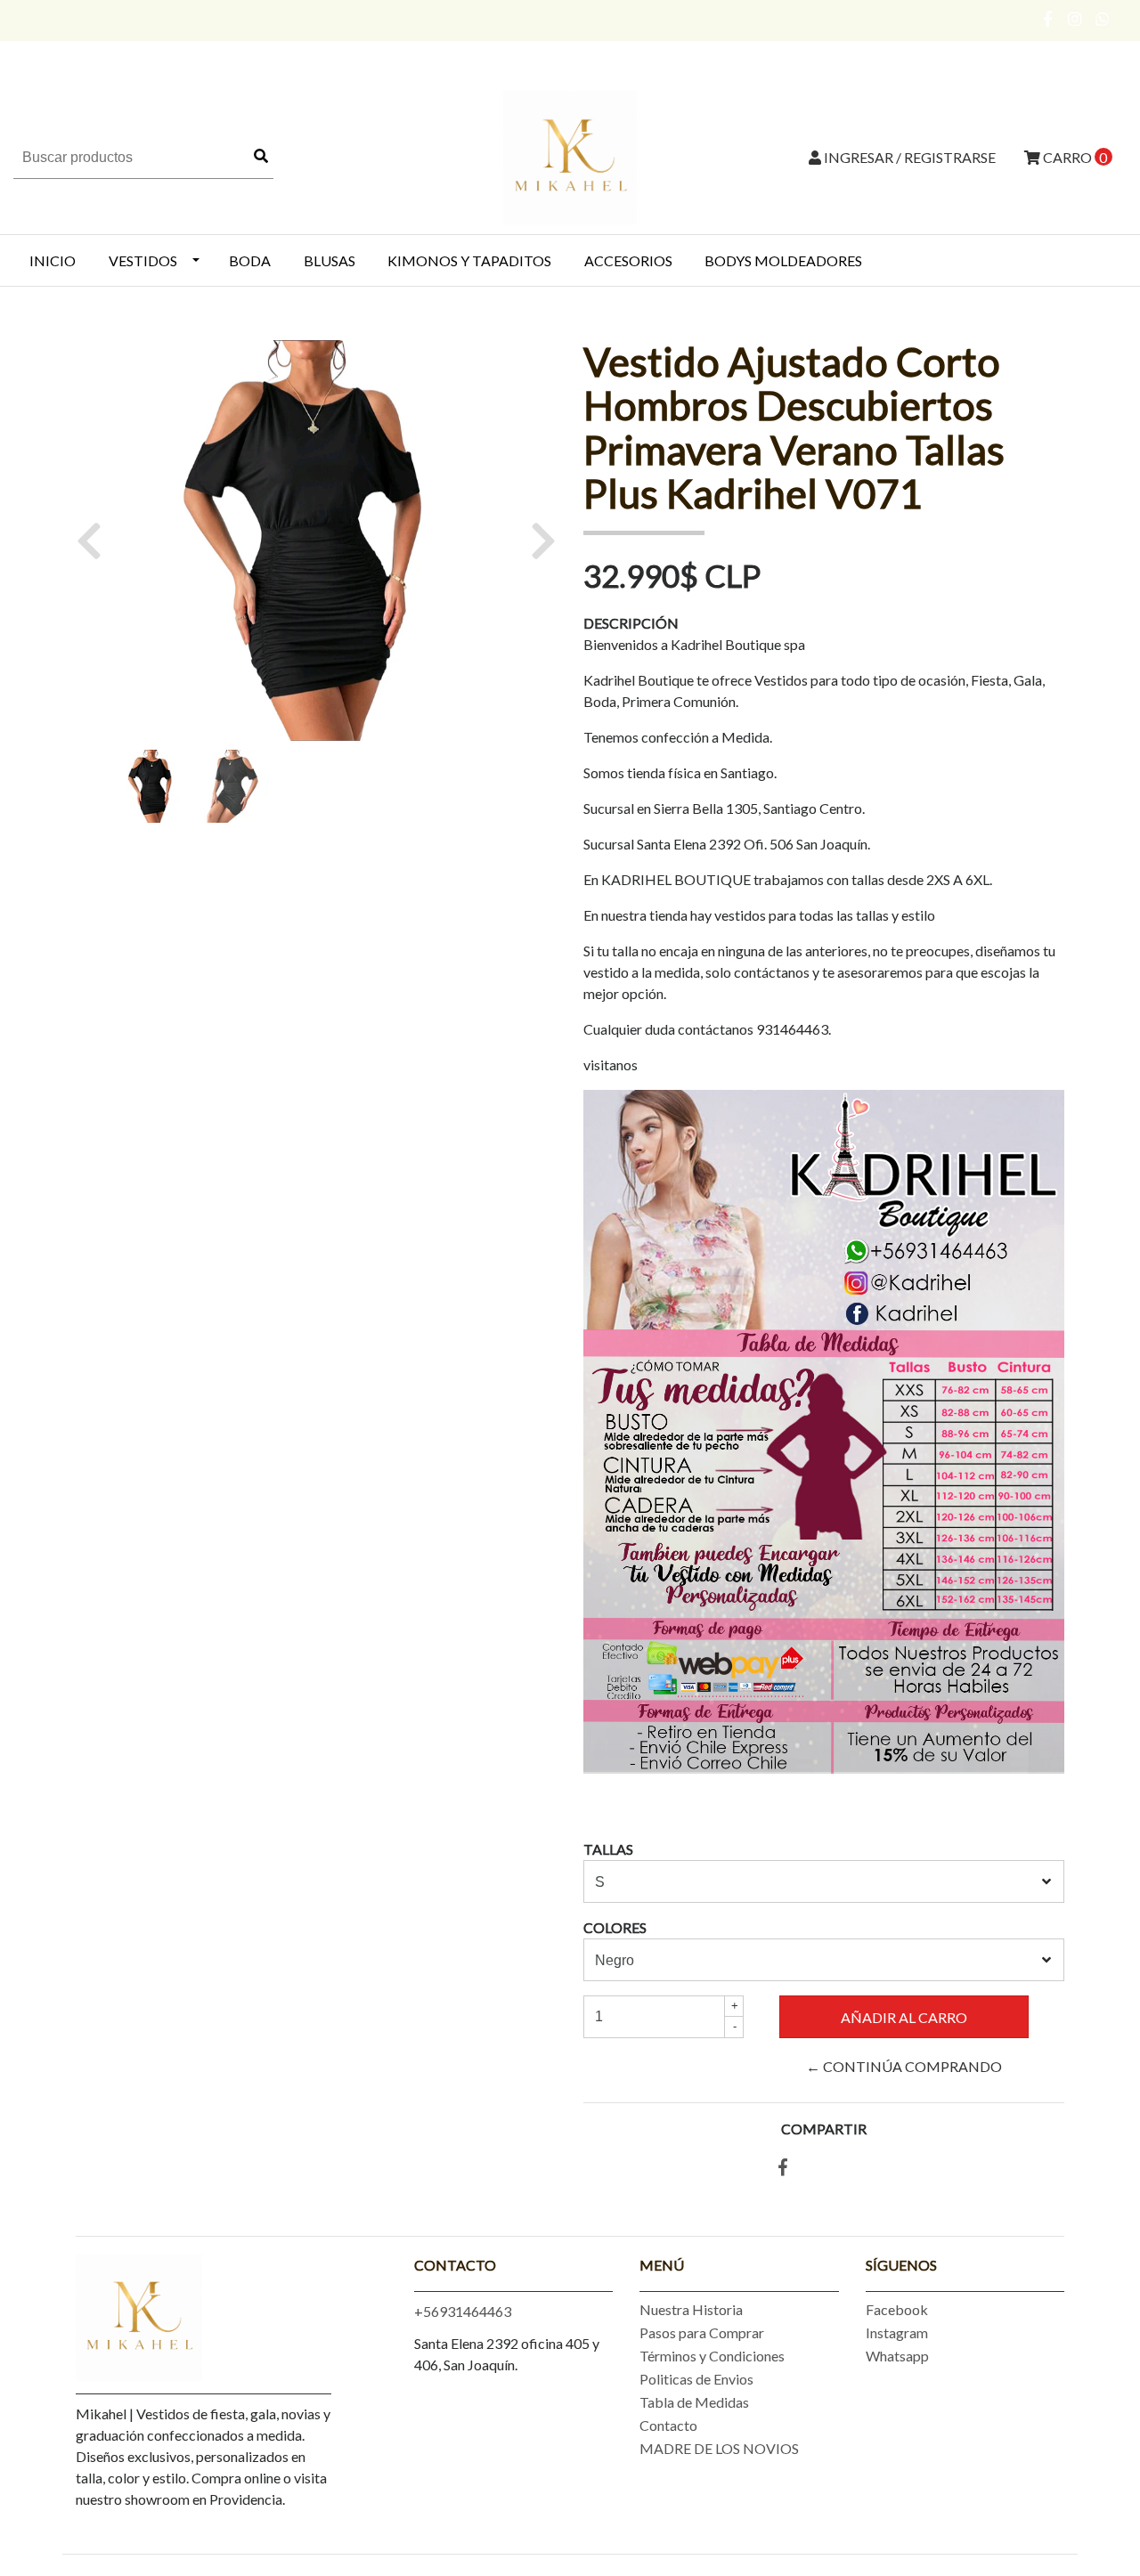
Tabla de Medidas (694, 2402)
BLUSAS (330, 260)
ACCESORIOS (628, 260)
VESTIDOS (143, 260)
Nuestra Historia (691, 2309)
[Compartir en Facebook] (783, 2168)
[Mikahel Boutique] (570, 155)
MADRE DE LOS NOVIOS (719, 2448)
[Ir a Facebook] (1049, 19)
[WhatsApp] (1103, 19)
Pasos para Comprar (702, 2332)
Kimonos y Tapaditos (469, 260)
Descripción (631, 623)
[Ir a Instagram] (1075, 19)
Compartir (824, 2129)
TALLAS (608, 1849)
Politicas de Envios (696, 2379)
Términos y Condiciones (712, 2356)
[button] (96, 540)
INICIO (53, 260)
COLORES (615, 1927)
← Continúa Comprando (904, 2066)
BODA (250, 260)
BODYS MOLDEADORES (783, 260)
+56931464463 (463, 2311)
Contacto (668, 2425)
